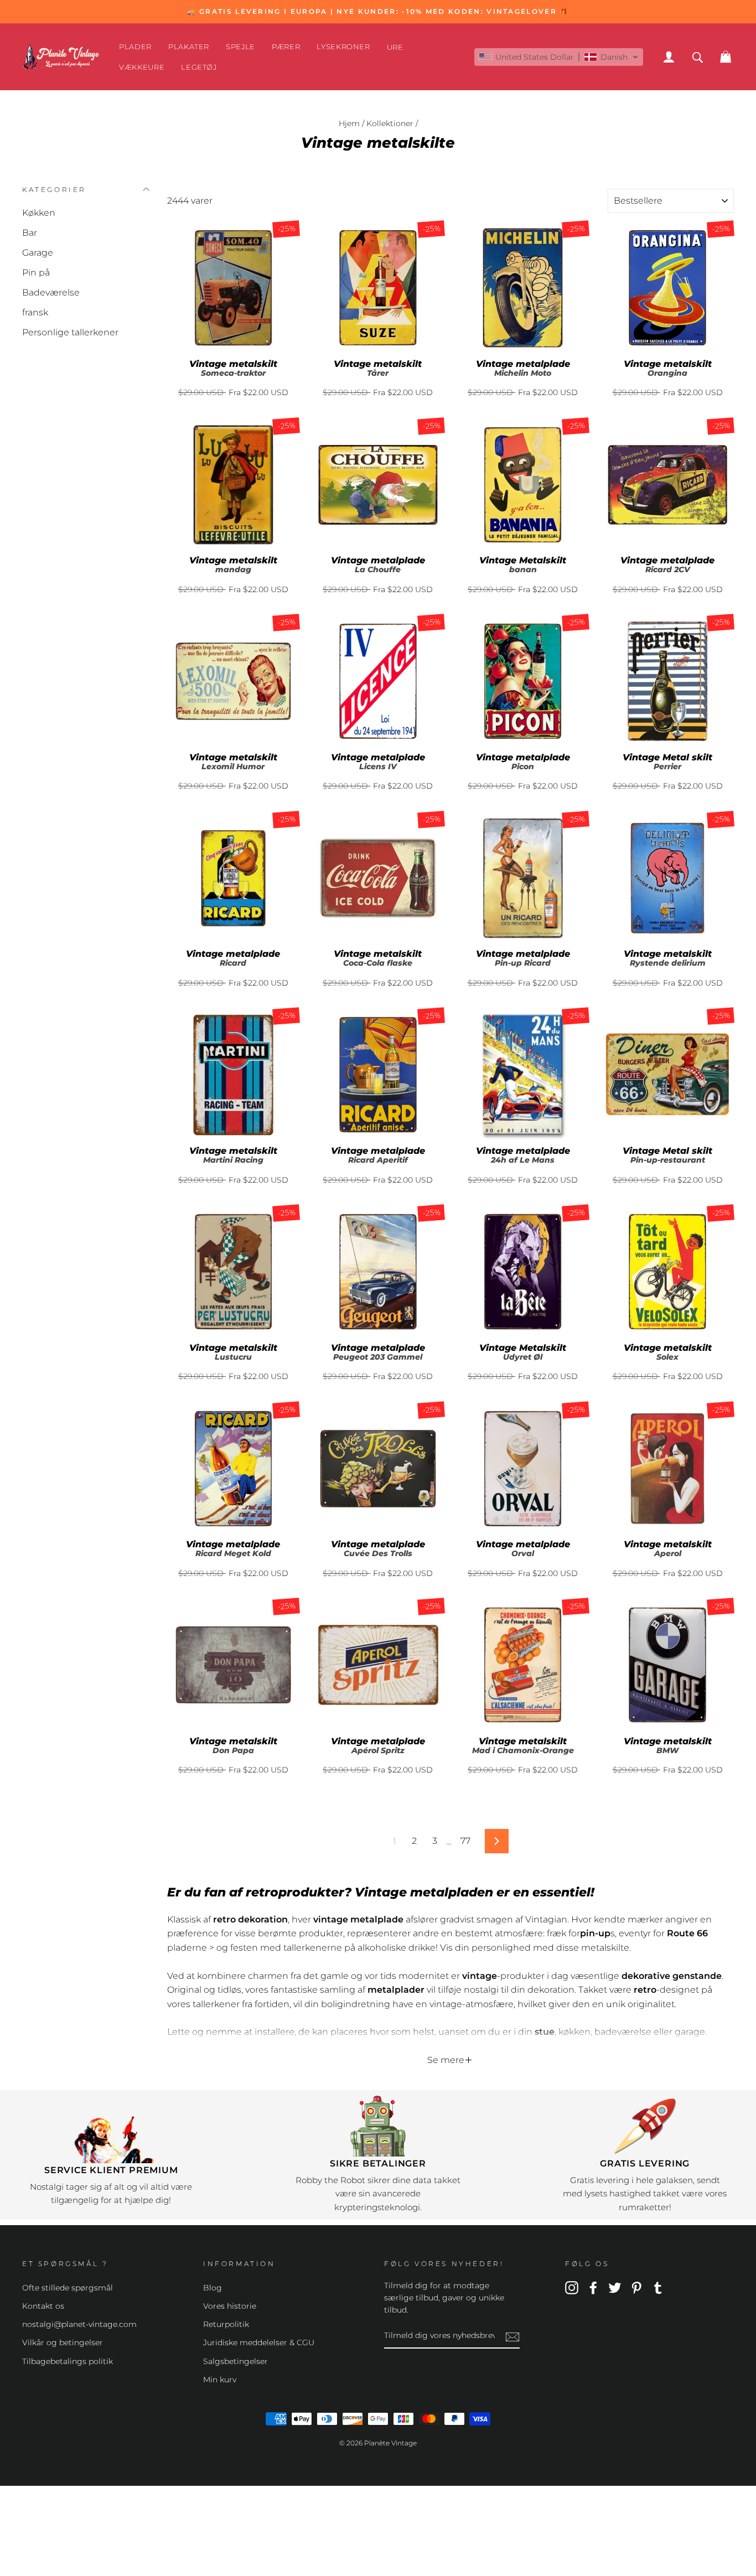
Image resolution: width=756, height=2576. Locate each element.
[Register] (512, 2336)
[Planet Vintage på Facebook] (593, 2287)
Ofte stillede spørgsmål (68, 2288)
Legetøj (199, 67)
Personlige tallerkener (70, 332)
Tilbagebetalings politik (68, 2361)
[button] (559, 57)
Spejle (240, 46)
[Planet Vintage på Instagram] (572, 2287)
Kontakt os (43, 2306)
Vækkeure (142, 67)
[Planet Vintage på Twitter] (615, 2287)
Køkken (39, 213)
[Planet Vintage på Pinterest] (636, 2287)
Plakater (189, 46)
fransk (35, 312)
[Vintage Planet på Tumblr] (658, 2287)
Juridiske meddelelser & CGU (259, 2342)
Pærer (286, 46)
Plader (135, 46)
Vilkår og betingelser (63, 2342)
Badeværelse (51, 292)
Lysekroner (343, 46)
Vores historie (230, 2306)
